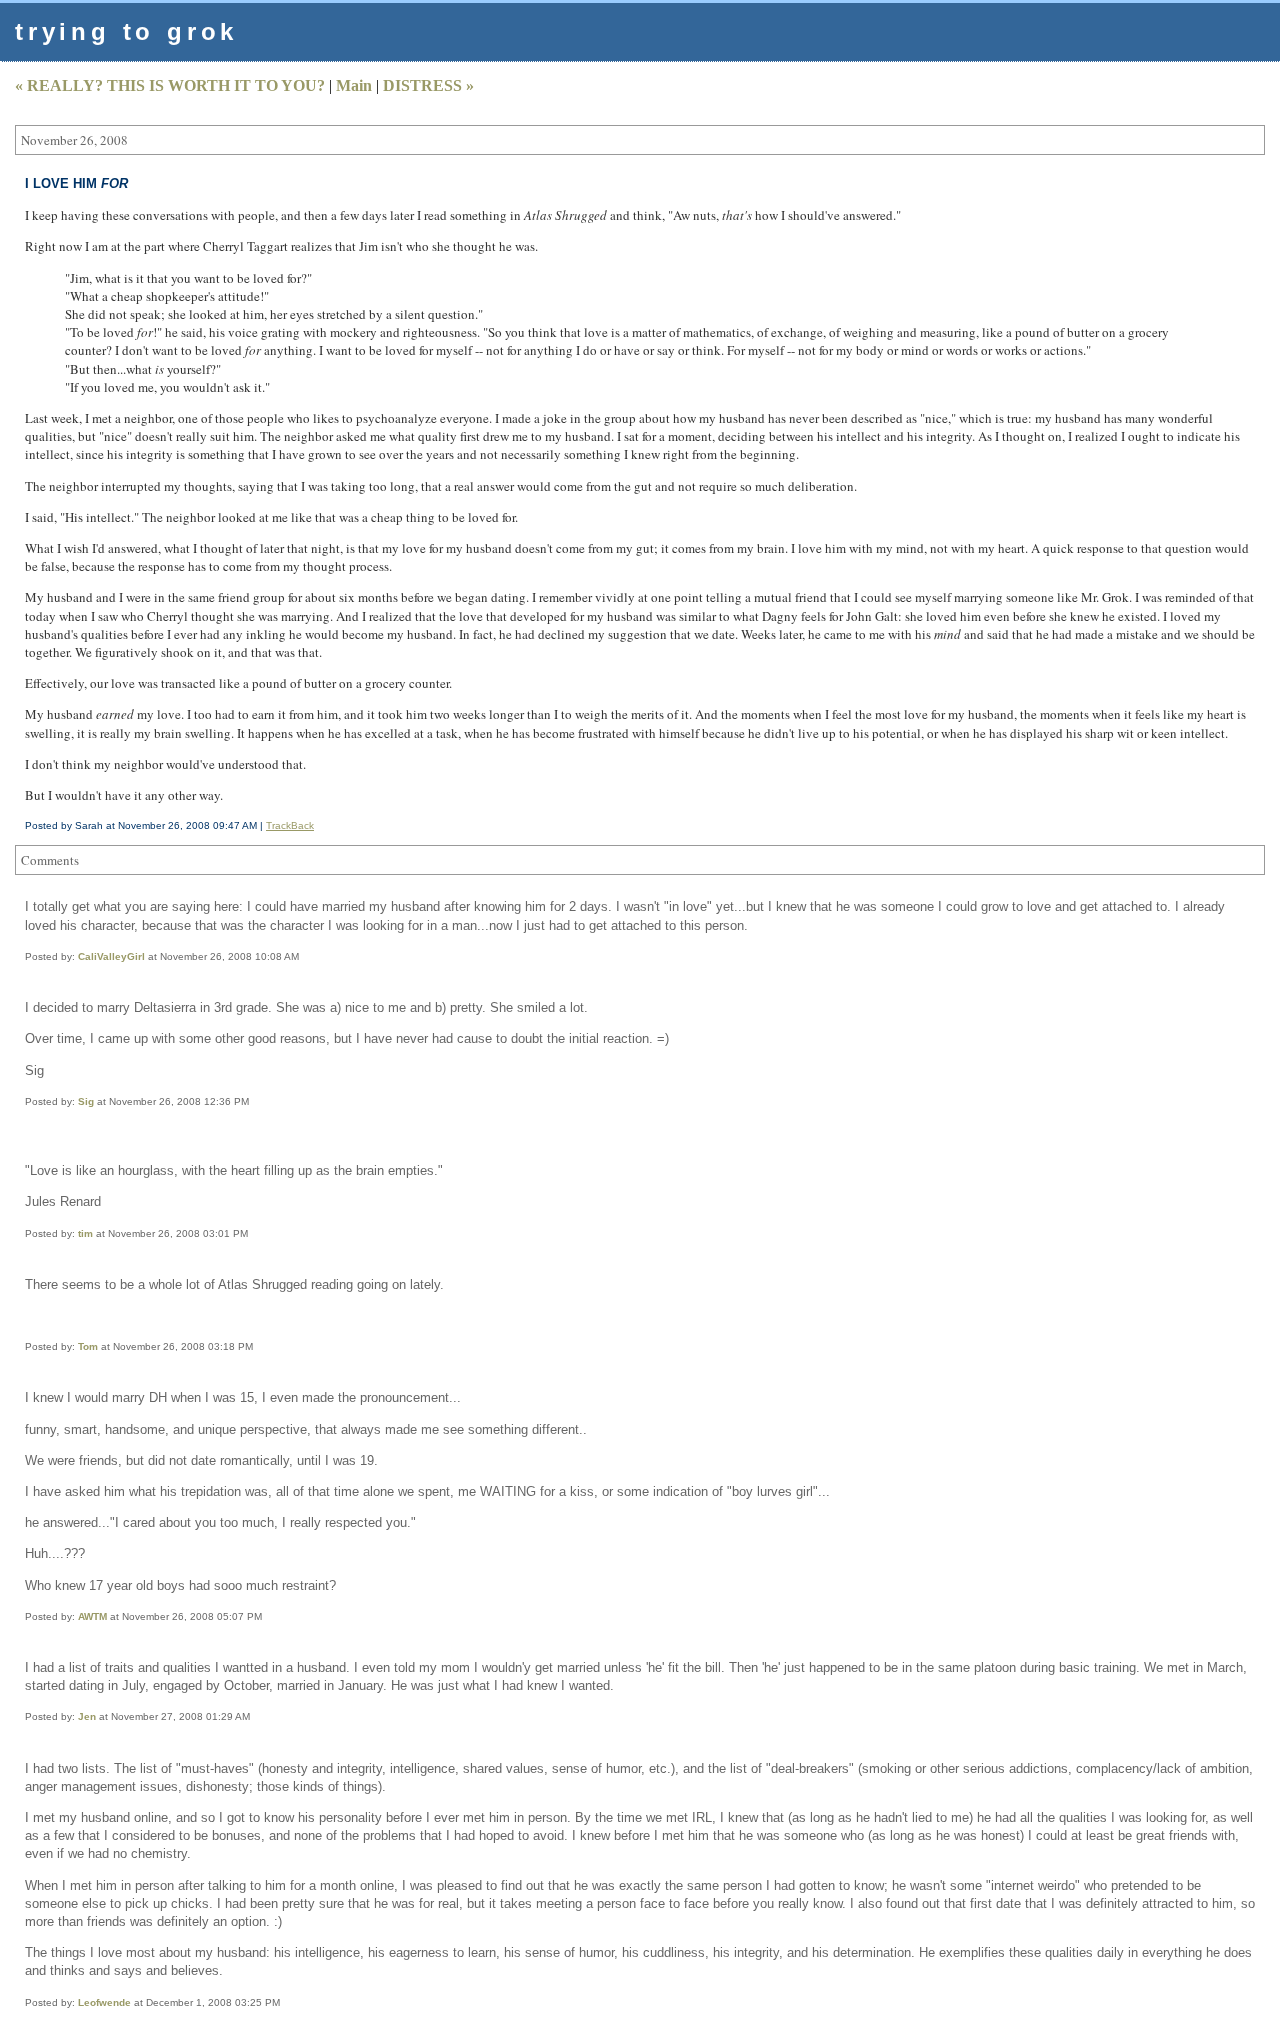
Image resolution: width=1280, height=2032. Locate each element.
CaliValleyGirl (111, 956)
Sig (86, 1101)
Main (354, 85)
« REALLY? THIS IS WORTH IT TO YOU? (170, 85)
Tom (88, 1346)
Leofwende (104, 2002)
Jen (87, 1716)
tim (85, 1233)
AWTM (92, 1616)
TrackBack (290, 825)
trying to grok (126, 31)
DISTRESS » (428, 85)
